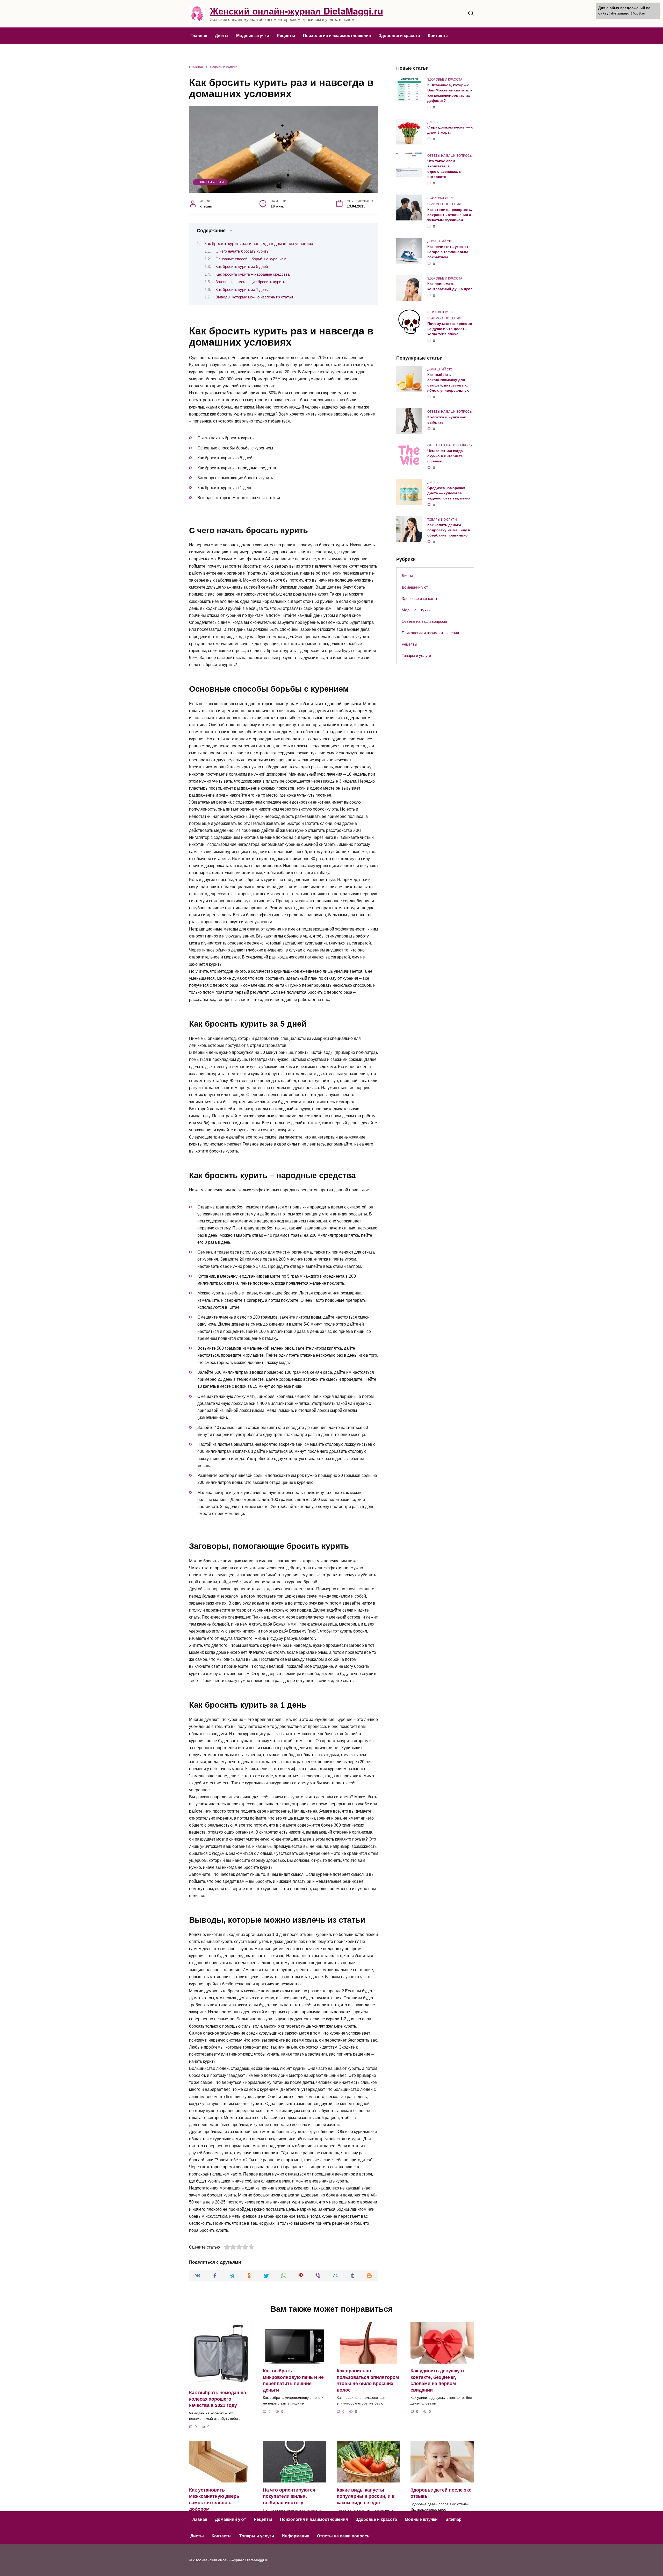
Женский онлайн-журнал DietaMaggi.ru (297, 11)
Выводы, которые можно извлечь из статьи (254, 297)
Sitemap (453, 2519)
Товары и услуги (210, 182)
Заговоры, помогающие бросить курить (250, 282)
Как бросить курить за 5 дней (242, 267)
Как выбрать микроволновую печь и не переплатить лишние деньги (293, 2380)
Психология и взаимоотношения (337, 36)
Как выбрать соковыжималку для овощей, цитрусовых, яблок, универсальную (448, 383)
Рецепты (286, 36)
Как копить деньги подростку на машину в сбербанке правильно (449, 530)
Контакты (438, 36)
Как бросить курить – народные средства (253, 274)
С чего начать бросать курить (242, 251)
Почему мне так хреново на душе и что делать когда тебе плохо (450, 329)
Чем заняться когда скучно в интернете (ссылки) (445, 456)
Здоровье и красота (399, 36)
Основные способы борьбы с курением (251, 259)
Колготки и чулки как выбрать (447, 420)
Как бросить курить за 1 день (242, 290)
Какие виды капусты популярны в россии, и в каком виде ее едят (366, 2496)
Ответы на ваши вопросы (424, 621)
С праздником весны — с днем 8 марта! (450, 130)
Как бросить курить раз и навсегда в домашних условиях (259, 244)
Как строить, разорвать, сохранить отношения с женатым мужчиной (450, 215)
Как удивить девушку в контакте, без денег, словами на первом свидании (437, 2380)
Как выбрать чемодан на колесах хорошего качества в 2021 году (218, 2399)
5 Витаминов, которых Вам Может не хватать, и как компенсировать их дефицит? (450, 93)
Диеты (222, 36)
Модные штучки (253, 36)
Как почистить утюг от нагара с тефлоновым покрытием (448, 252)
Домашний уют (415, 587)
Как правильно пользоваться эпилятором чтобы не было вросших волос (368, 2380)
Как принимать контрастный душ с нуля (450, 287)
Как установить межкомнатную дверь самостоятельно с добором (214, 2499)
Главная (199, 36)
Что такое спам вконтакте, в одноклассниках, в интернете (444, 169)
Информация (296, 2536)
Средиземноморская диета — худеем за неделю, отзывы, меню (449, 493)
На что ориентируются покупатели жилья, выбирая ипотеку (289, 2496)
